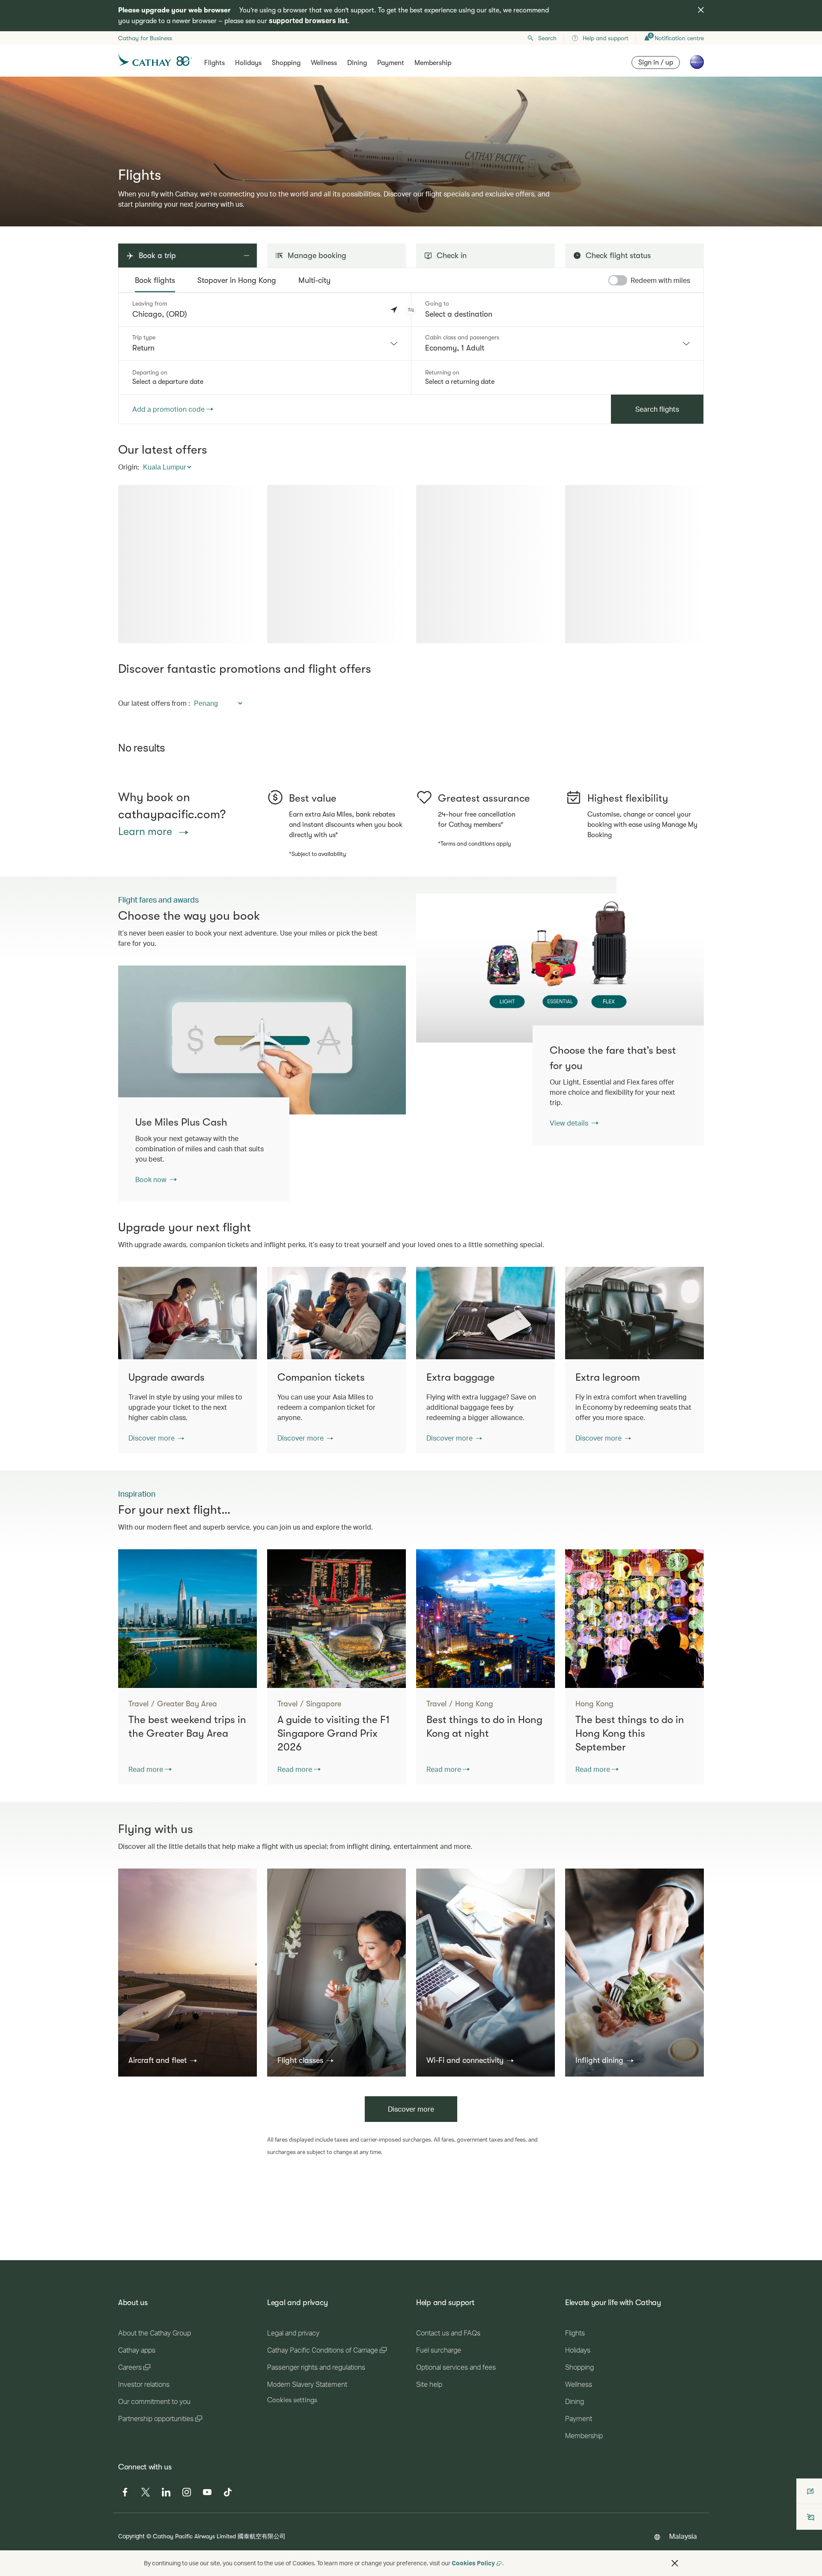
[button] (411, 310)
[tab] (155, 280)
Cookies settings (292, 2400)
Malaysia (683, 2536)
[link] (560, 968)
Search (547, 38)
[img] (701, 10)
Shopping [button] (286, 63)
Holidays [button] (248, 63)
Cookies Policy (473, 2563)
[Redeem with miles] (618, 280)
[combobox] (265, 344)
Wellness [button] (324, 63)
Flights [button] (214, 63)
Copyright (131, 2536)
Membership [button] (433, 63)
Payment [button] (391, 63)
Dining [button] (357, 63)
